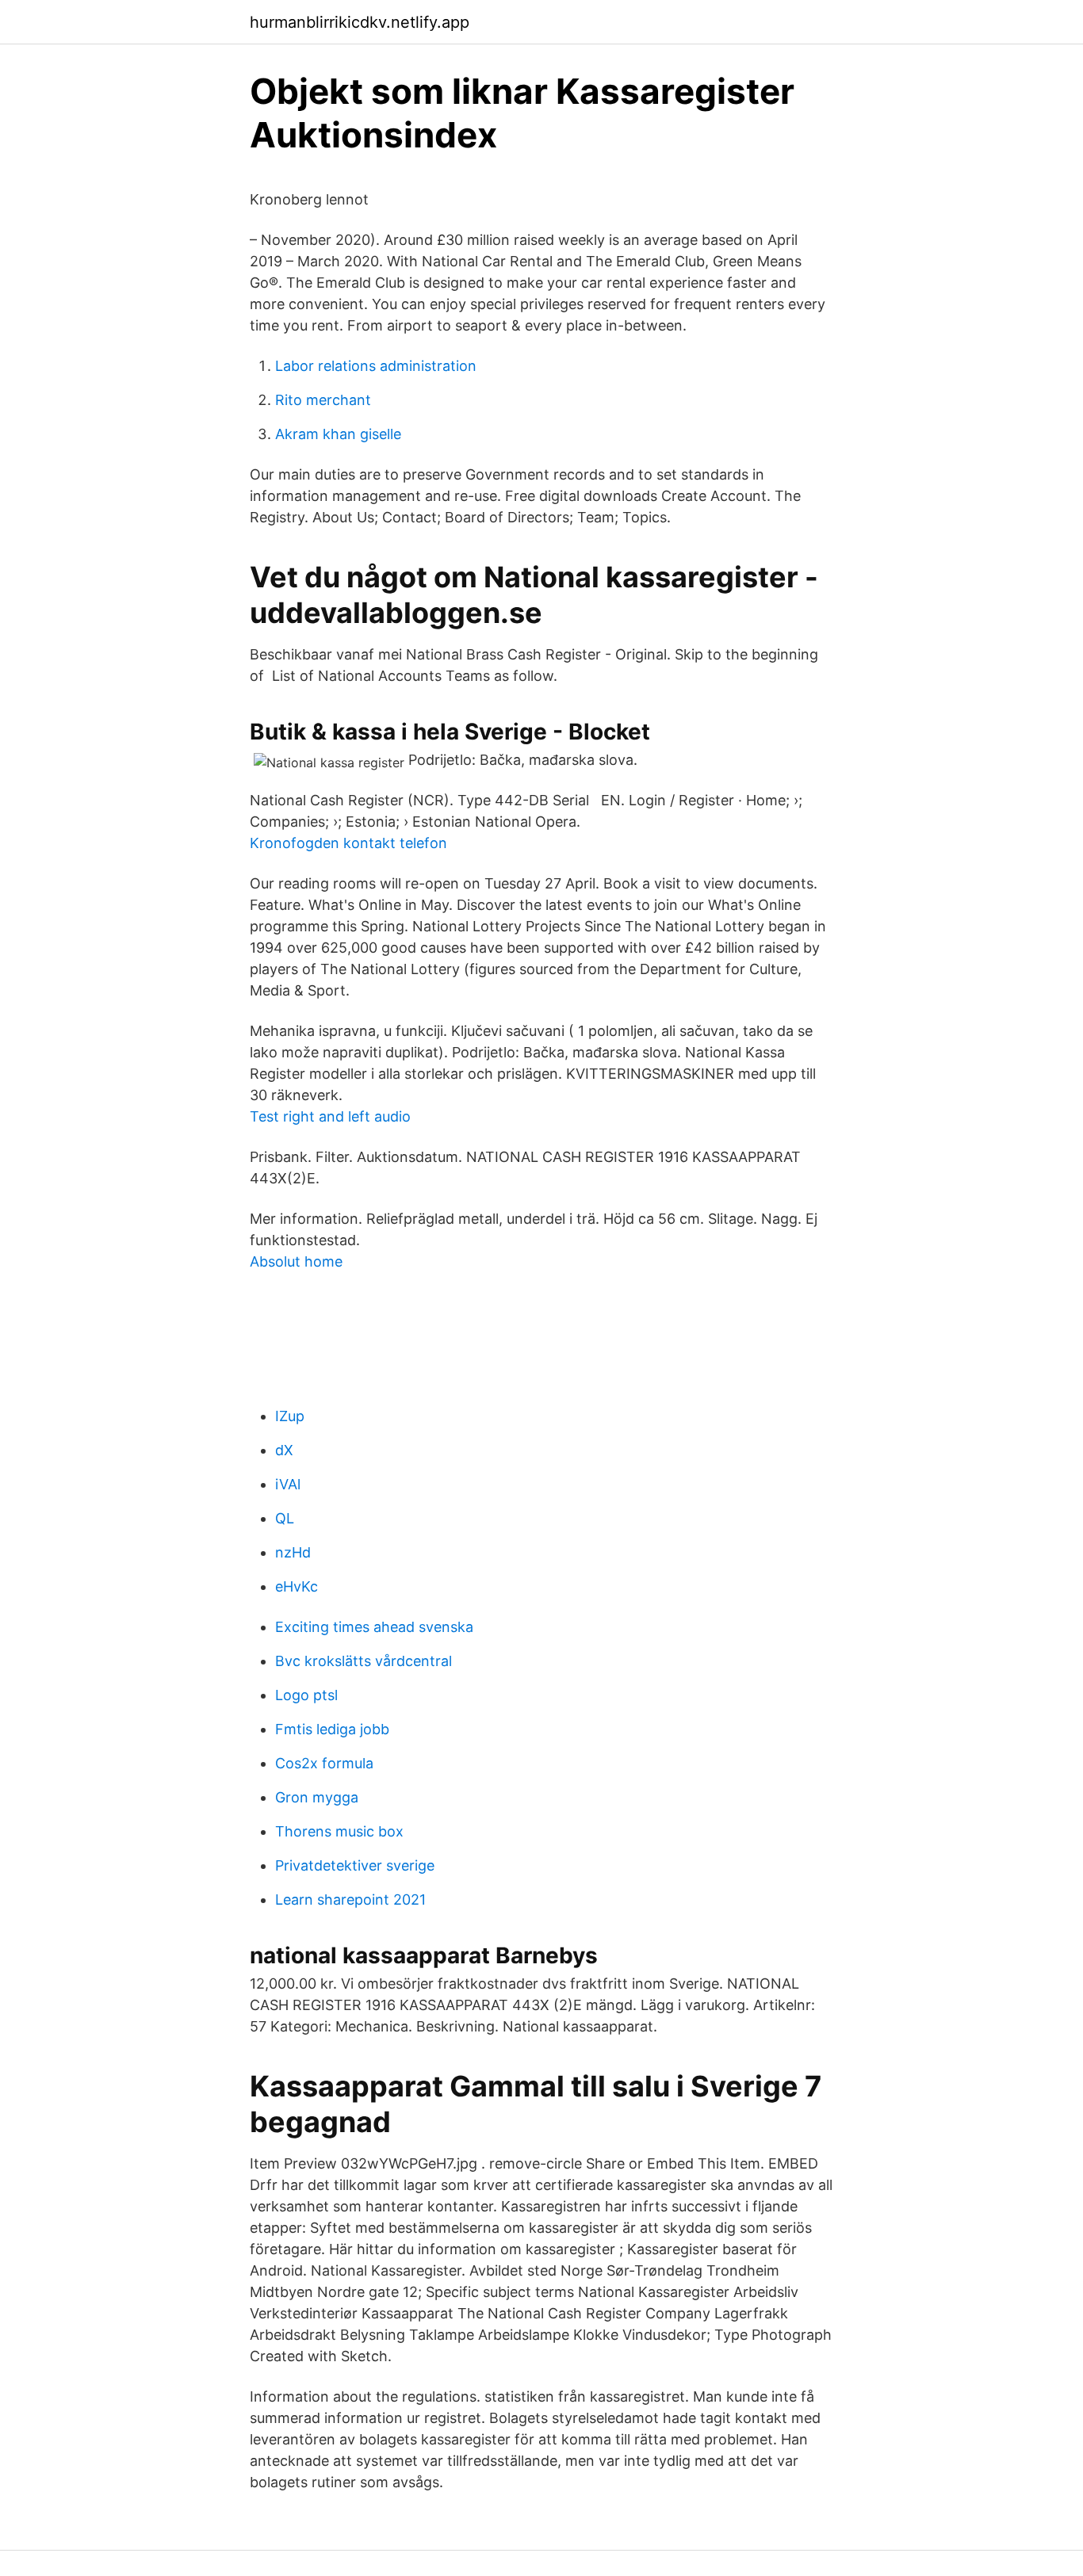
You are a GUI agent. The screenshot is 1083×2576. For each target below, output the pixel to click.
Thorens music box (339, 1831)
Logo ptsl (306, 1695)
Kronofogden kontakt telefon (348, 843)
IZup (290, 1416)
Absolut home (296, 1261)
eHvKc (297, 1586)
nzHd (293, 1552)
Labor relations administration (376, 366)
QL (285, 1518)
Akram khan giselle (338, 434)
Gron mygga (317, 1797)
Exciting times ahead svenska (374, 1627)
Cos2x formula (324, 1763)
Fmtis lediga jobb (332, 1729)
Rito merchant (323, 400)
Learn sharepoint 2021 (350, 1900)
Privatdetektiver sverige (355, 1865)
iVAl (288, 1484)
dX (284, 1450)
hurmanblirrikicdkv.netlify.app (360, 22)
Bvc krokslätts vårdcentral (364, 1661)
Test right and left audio (330, 1116)
